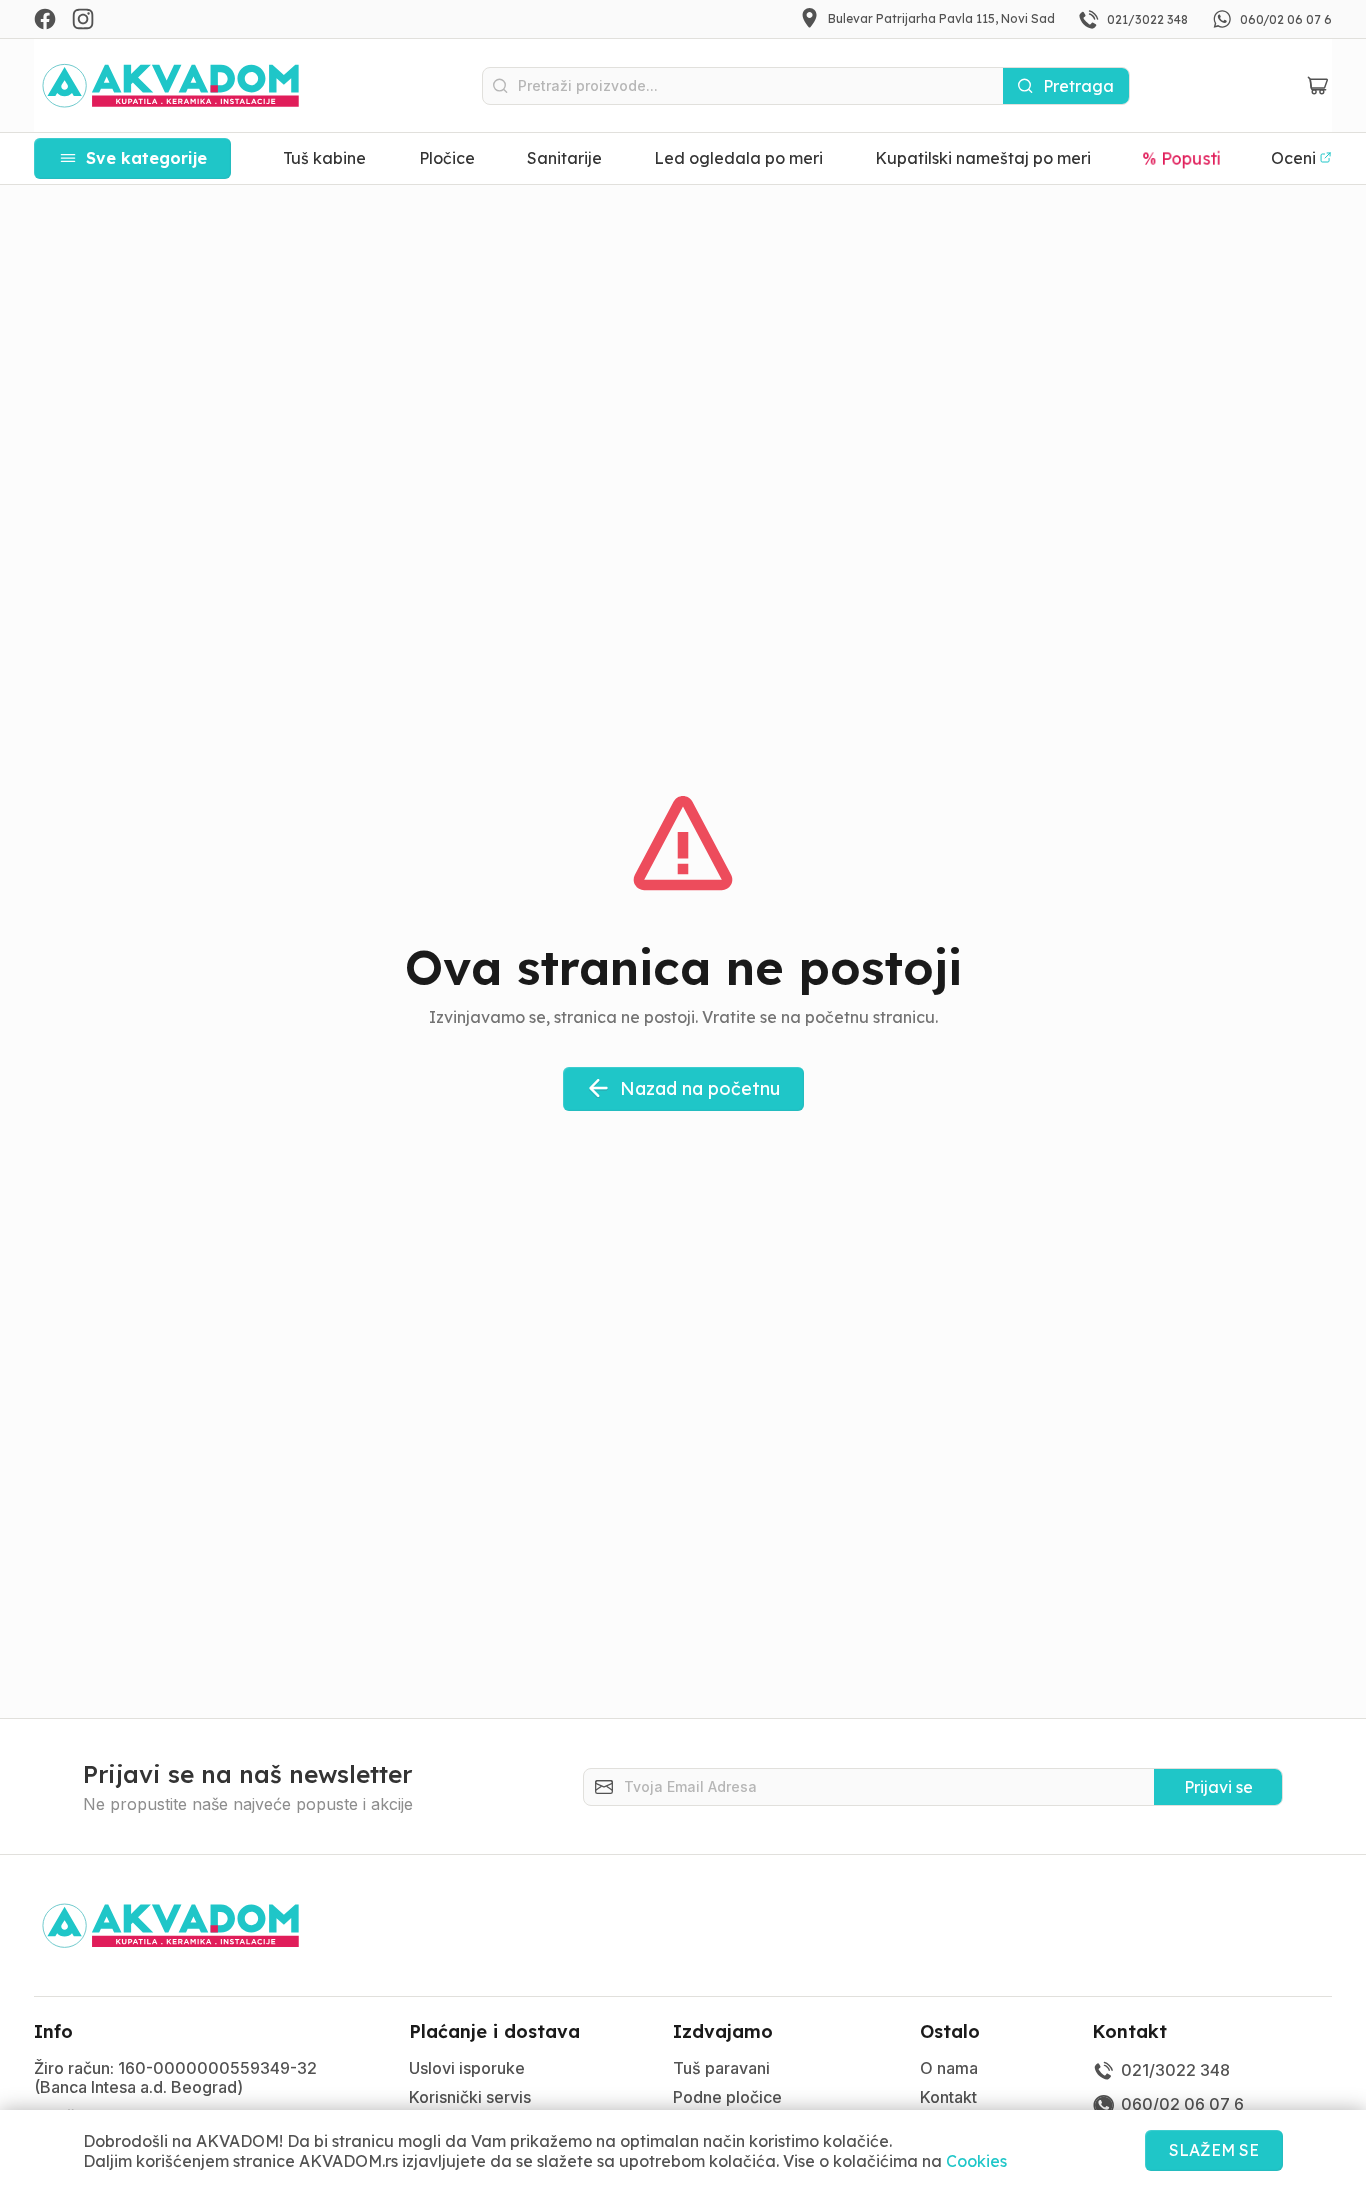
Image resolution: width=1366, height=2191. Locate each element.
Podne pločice (727, 2097)
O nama (949, 2068)
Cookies (976, 2161)
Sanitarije (564, 158)
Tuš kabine (324, 158)
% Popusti (1181, 158)
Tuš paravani (721, 2068)
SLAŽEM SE (1214, 2150)
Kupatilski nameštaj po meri (983, 158)
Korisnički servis (470, 2097)
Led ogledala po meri (738, 158)
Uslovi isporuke (467, 2068)
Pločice (447, 158)
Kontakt (948, 2097)
